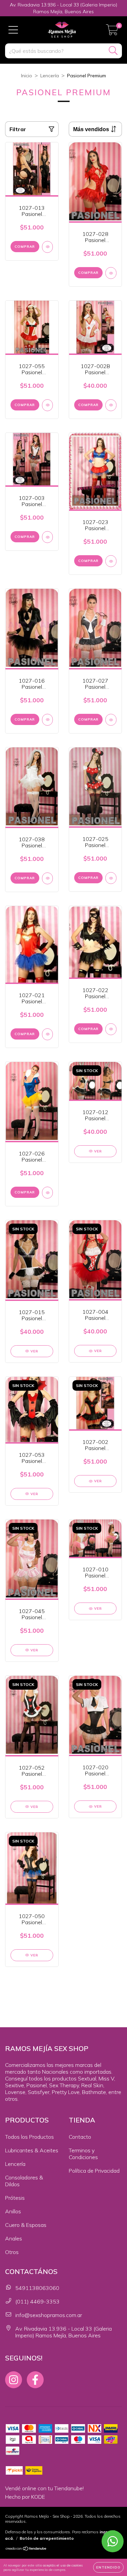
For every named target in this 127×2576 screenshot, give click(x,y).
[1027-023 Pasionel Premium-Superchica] (111, 561)
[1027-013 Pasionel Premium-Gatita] (48, 247)
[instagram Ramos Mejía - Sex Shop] (14, 2380)
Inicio (27, 76)
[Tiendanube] (26, 2549)
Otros (12, 2252)
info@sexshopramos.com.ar (49, 2315)
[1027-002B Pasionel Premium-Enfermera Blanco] (111, 405)
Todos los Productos (29, 2137)
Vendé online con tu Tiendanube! (44, 2488)
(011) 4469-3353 (37, 2301)
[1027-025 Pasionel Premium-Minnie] (111, 878)
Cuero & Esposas (26, 2225)
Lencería (50, 76)
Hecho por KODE (25, 2497)
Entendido (108, 2567)
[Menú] (13, 30)
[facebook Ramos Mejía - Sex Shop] (35, 2380)
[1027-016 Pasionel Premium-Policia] (48, 720)
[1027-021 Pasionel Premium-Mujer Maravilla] (48, 1034)
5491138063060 (37, 2288)
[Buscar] (113, 51)
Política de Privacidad (94, 2171)
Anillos (13, 2211)
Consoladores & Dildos (24, 2181)
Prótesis (15, 2198)
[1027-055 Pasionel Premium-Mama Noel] (48, 405)
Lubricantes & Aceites (32, 2150)
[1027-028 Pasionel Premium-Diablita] (111, 273)
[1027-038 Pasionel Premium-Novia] (48, 878)
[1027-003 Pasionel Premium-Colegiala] (48, 537)
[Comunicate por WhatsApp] (113, 2541)
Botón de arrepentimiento (47, 2538)
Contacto (80, 2137)
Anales (14, 2238)
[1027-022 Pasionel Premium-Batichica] (111, 1029)
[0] (112, 32)
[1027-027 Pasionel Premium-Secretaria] (111, 720)
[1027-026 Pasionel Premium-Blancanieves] (48, 1193)
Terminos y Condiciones (83, 2154)
